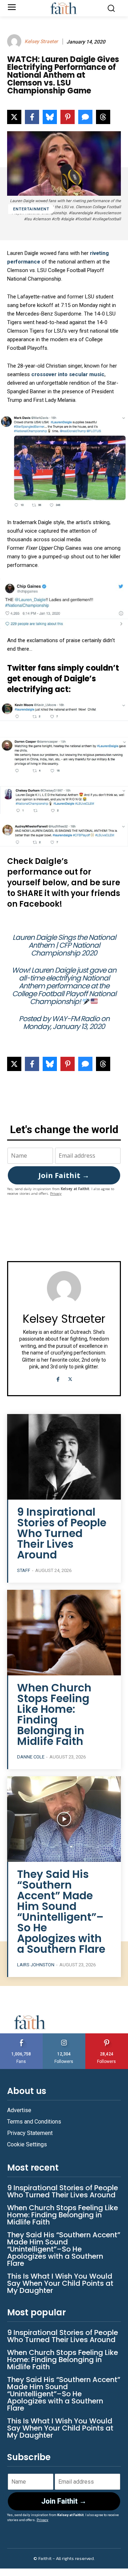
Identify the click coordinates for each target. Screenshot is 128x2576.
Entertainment (31, 209)
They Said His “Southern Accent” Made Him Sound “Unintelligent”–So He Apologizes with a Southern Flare (61, 1912)
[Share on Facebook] (32, 117)
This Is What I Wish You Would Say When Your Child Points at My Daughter (60, 2283)
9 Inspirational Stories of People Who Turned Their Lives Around (62, 1533)
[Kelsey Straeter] (15, 41)
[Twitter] (70, 1378)
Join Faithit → (64, 1175)
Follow (64, 2036)
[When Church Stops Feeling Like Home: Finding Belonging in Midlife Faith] (64, 1633)
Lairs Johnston (36, 1965)
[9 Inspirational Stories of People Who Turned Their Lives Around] (64, 1457)
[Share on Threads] (103, 117)
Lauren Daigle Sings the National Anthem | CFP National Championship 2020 (64, 945)
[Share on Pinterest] (68, 117)
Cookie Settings (27, 2144)
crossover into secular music (68, 374)
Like (21, 2036)
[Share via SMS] (85, 117)
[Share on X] (14, 117)
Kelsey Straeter (41, 41)
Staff (24, 1570)
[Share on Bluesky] (50, 117)
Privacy (56, 1194)
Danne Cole (31, 1757)
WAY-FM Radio (76, 1019)
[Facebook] (58, 1378)
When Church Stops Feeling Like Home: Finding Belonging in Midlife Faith (54, 1714)
